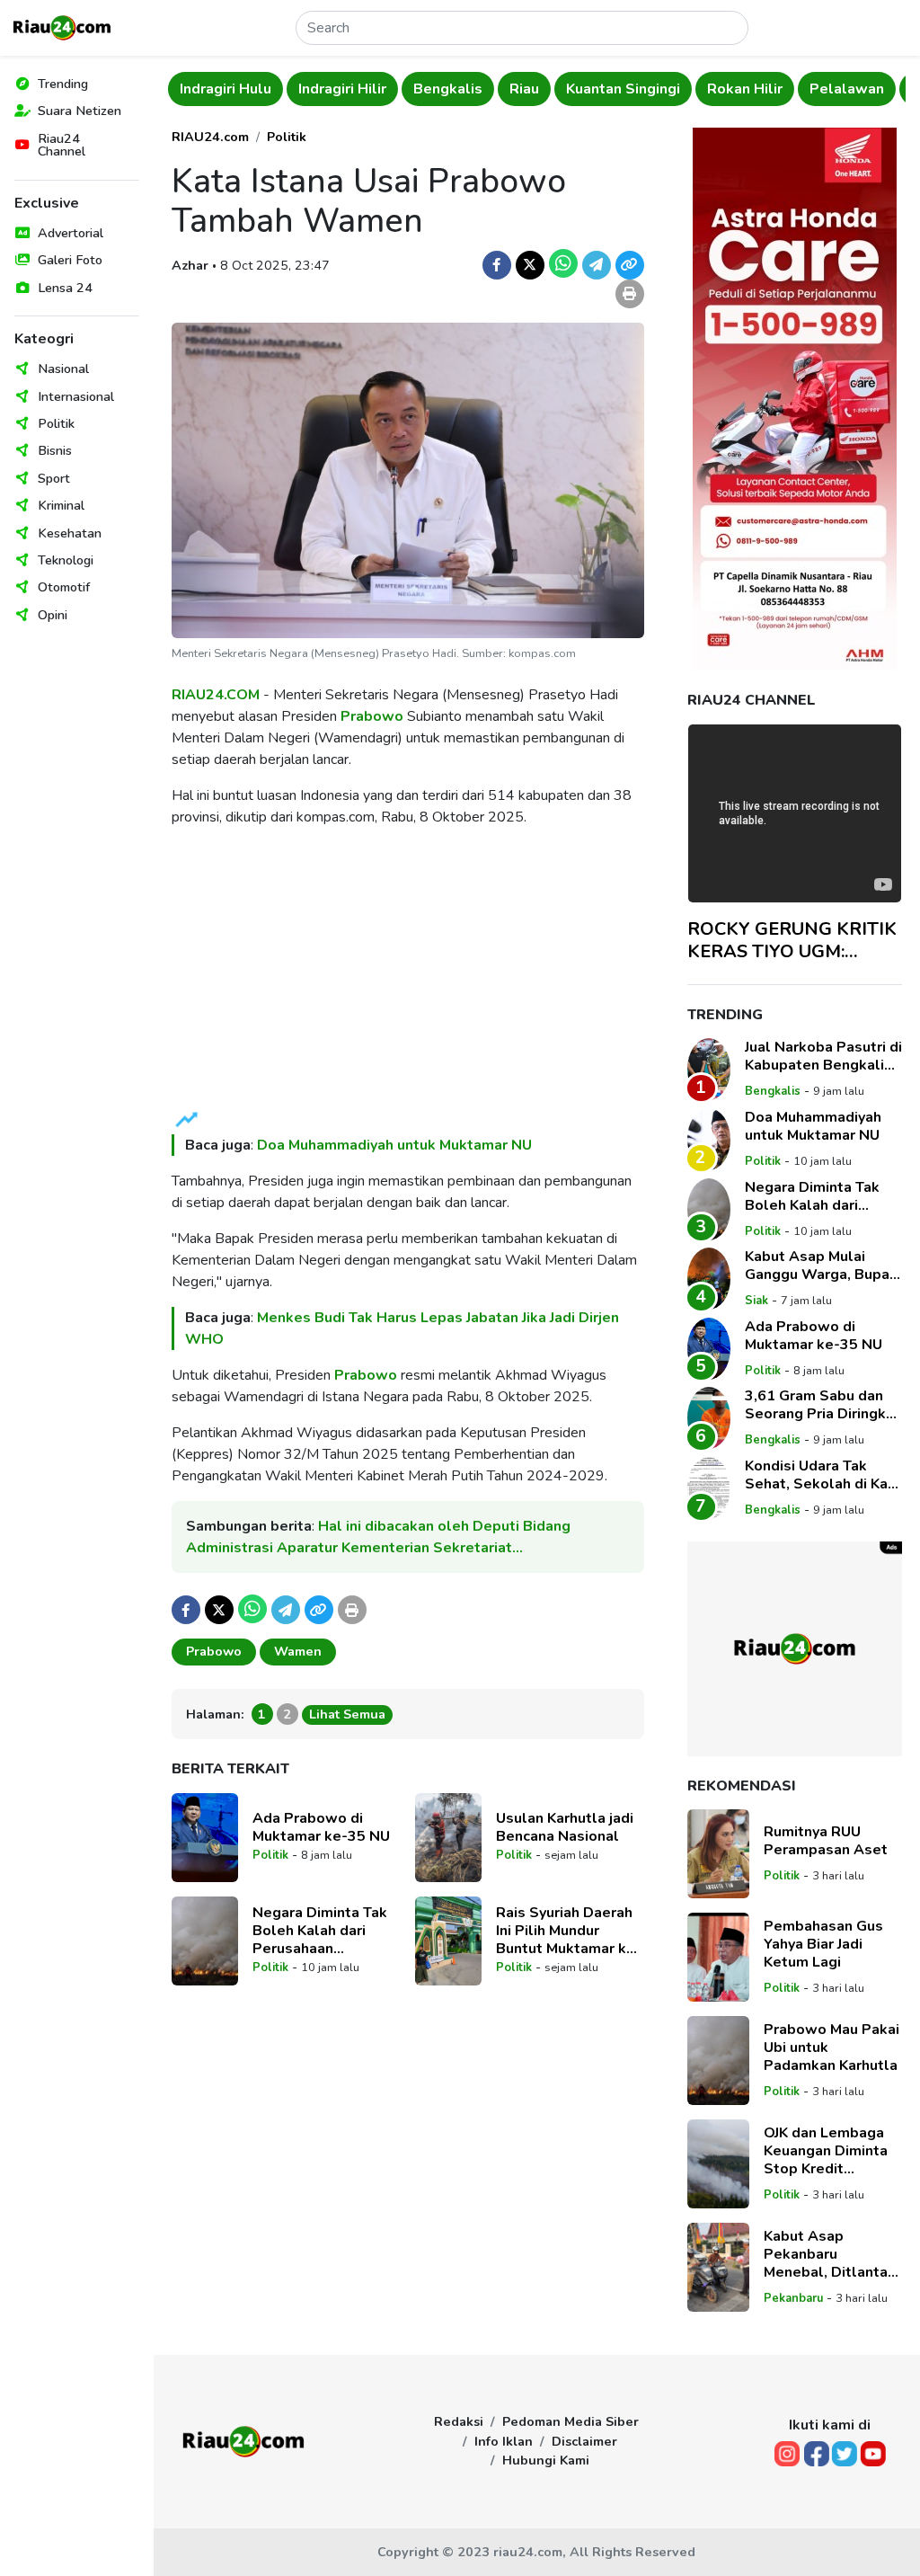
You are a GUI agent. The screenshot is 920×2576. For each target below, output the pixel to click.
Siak (756, 1301)
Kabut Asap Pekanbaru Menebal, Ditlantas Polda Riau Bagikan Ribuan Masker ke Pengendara (830, 2254)
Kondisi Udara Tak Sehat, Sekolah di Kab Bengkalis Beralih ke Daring (821, 1475)
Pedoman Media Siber (571, 2421)
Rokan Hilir (745, 89)
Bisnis (55, 450)
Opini (53, 615)
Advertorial (71, 233)
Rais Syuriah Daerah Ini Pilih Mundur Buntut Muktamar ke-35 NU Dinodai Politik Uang (570, 1931)
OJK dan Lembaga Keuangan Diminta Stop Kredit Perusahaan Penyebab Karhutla (829, 2151)
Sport (54, 478)
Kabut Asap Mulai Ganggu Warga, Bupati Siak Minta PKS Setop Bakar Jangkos (822, 1266)
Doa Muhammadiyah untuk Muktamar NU (394, 1145)
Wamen (298, 1651)
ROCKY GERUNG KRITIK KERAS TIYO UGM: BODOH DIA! (792, 940)
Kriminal (61, 505)
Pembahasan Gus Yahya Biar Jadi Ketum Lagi (823, 1944)
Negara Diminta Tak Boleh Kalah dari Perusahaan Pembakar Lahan (320, 1931)
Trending (63, 84)
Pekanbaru (793, 2298)
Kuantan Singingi (623, 89)
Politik (56, 423)
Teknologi (66, 560)
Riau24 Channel (62, 145)
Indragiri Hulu (226, 89)
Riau (524, 89)
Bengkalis (448, 89)
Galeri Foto (70, 260)
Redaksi (459, 2421)
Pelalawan (847, 89)
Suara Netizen (80, 111)
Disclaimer (584, 2441)
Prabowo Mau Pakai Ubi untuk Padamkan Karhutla (832, 2047)
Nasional (63, 369)
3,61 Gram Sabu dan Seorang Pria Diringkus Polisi (823, 1405)
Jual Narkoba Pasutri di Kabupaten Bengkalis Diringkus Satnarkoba (823, 1056)
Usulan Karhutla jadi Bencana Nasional (565, 1827)
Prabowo (372, 716)
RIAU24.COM (216, 695)
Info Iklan (504, 2441)
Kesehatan (70, 533)
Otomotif (64, 587)
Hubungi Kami (546, 2460)
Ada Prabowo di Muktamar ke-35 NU (321, 1827)
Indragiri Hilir (342, 89)
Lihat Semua (347, 1714)
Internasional (76, 396)
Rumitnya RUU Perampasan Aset (826, 1841)
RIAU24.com (210, 137)
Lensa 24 (65, 288)
